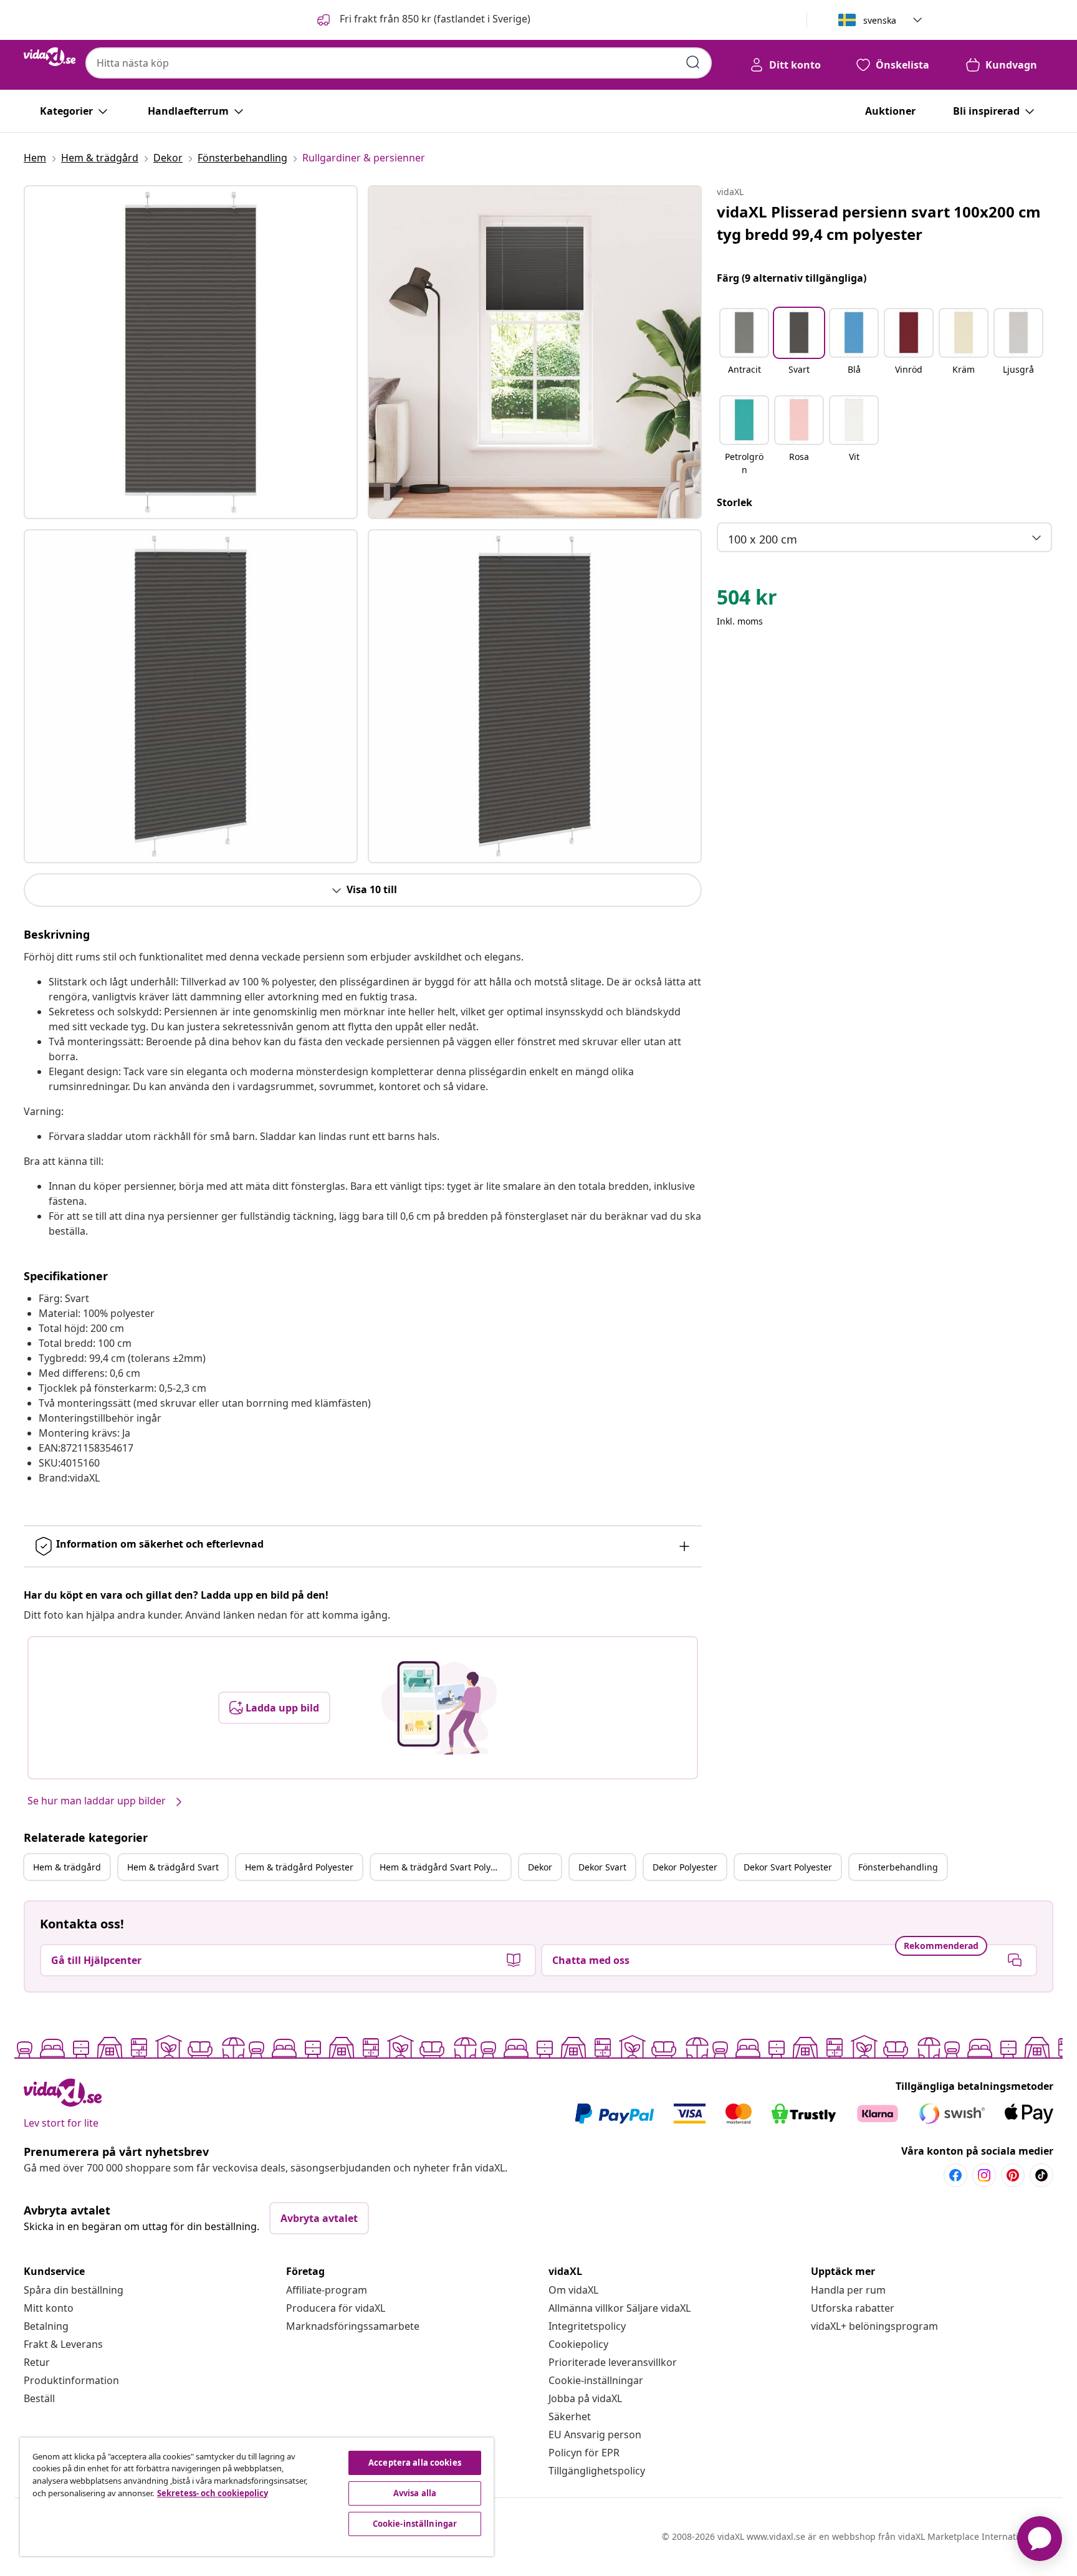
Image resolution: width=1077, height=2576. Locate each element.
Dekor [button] (540, 1867)
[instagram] (984, 2175)
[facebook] (955, 2175)
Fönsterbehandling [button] (898, 1867)
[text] (747, 600)
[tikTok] (1041, 2175)
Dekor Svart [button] (602, 1867)
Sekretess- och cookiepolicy (213, 2493)
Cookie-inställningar (596, 2380)
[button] (423, 20)
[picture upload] (439, 1708)
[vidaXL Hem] (50, 57)
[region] (257, 2497)
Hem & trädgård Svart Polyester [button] (445, 1867)
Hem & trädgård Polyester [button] (299, 1867)
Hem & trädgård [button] (67, 1867)
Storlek (735, 502)
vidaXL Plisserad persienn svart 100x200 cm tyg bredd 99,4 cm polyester (879, 223)
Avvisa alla (415, 2493)
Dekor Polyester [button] (685, 1867)
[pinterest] (1013, 2175)
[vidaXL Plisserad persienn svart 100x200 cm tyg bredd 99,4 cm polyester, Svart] (191, 352)
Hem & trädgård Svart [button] (173, 1867)
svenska (880, 20)
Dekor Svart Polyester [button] (788, 1867)
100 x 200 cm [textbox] (763, 539)
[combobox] (399, 63)
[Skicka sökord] (693, 62)
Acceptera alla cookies (415, 2463)
